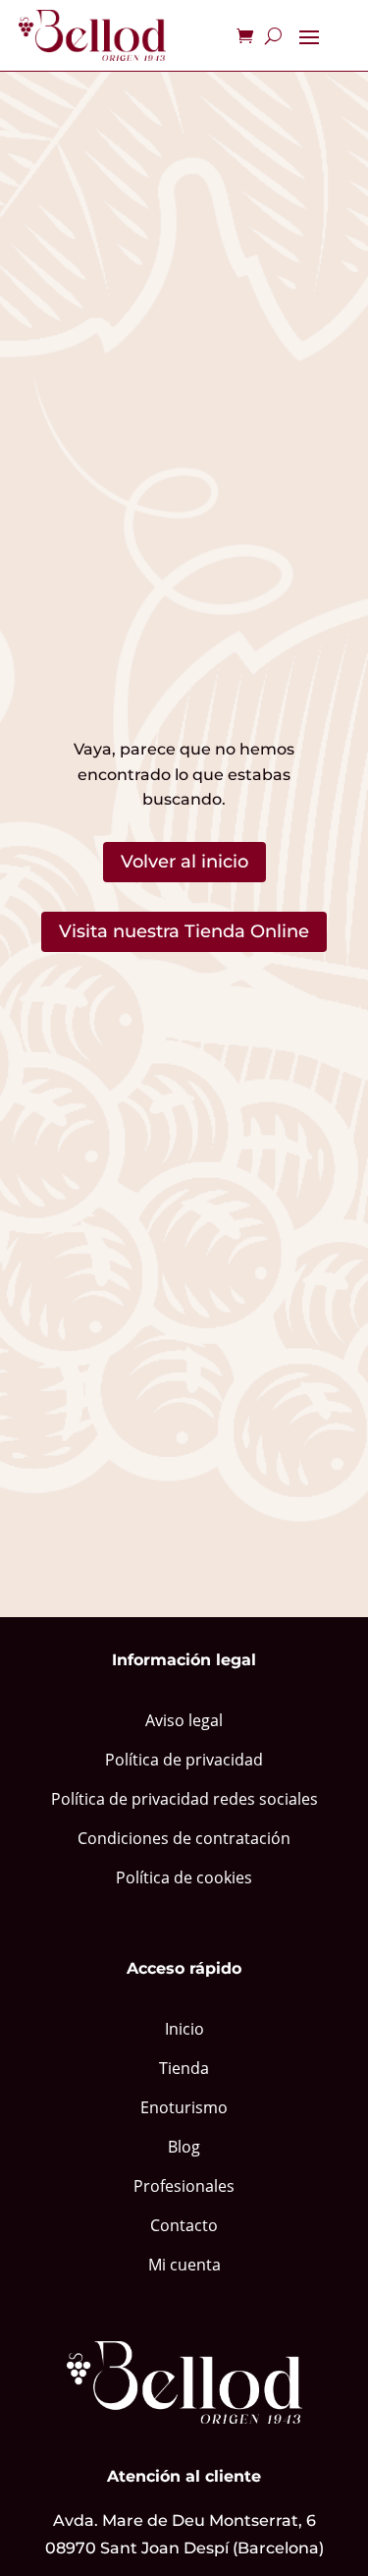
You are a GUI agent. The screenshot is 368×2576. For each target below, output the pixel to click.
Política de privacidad (184, 1760)
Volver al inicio (184, 862)
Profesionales (184, 2186)
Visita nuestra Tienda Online (184, 931)
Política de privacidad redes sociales (184, 1799)
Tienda (184, 2068)
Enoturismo (184, 2107)
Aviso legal (184, 1720)
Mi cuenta (184, 2265)
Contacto (184, 2225)
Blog (184, 2147)
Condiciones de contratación (184, 1838)
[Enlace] (92, 35)
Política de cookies (184, 1877)
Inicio (184, 2029)
